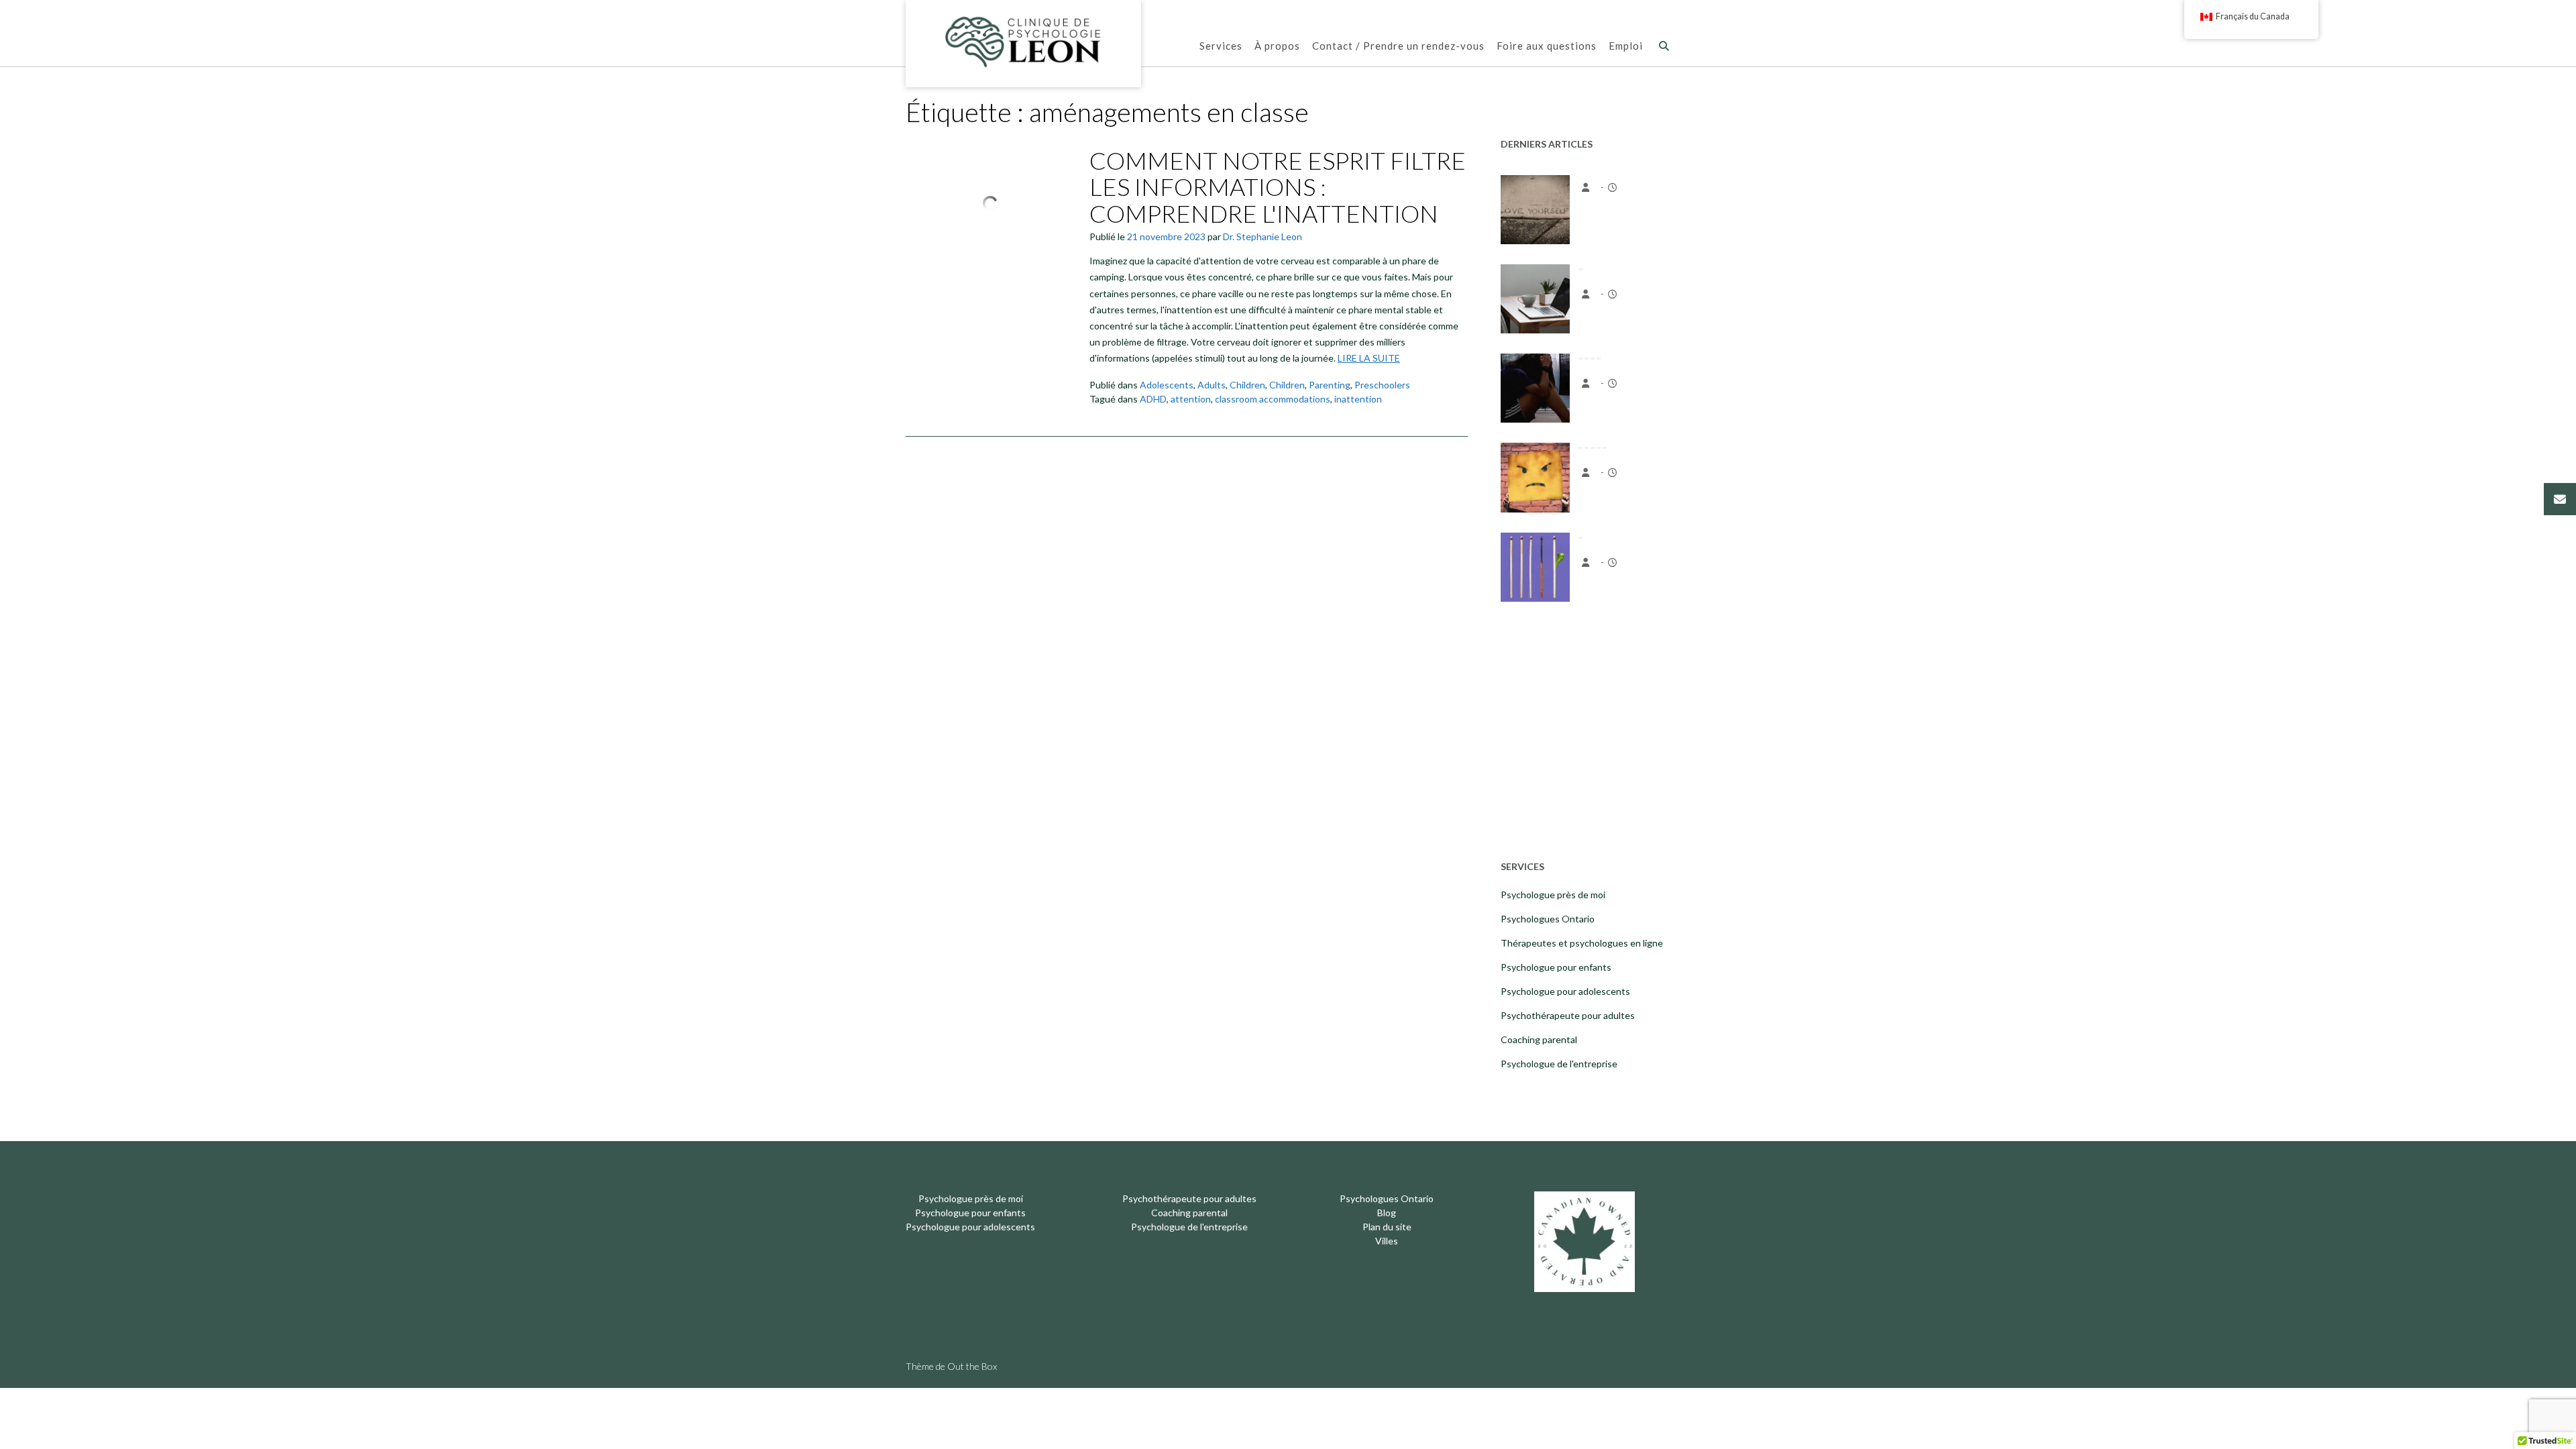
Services (1221, 46)
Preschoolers (1382, 385)
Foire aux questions (1547, 46)
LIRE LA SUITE (1369, 358)
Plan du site (1387, 1227)
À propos (1277, 46)
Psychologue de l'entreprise (1559, 1064)
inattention (1358, 399)
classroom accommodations (1273, 399)
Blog (1387, 1213)
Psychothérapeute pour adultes (1568, 1015)
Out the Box (972, 1366)
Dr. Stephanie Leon (1263, 236)
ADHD (1153, 399)
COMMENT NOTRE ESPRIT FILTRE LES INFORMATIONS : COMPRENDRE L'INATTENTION (1278, 187)
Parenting (1330, 385)
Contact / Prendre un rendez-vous (1398, 46)
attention (1191, 399)
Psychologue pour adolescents (1565, 991)
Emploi (1626, 46)
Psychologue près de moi (1553, 895)
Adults (1212, 385)
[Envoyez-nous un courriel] (2560, 499)
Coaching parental (1539, 1039)
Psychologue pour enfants (1556, 967)
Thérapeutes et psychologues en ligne (1582, 943)
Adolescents (1167, 385)
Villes (1387, 1241)
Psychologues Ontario (1548, 919)
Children (1247, 385)
